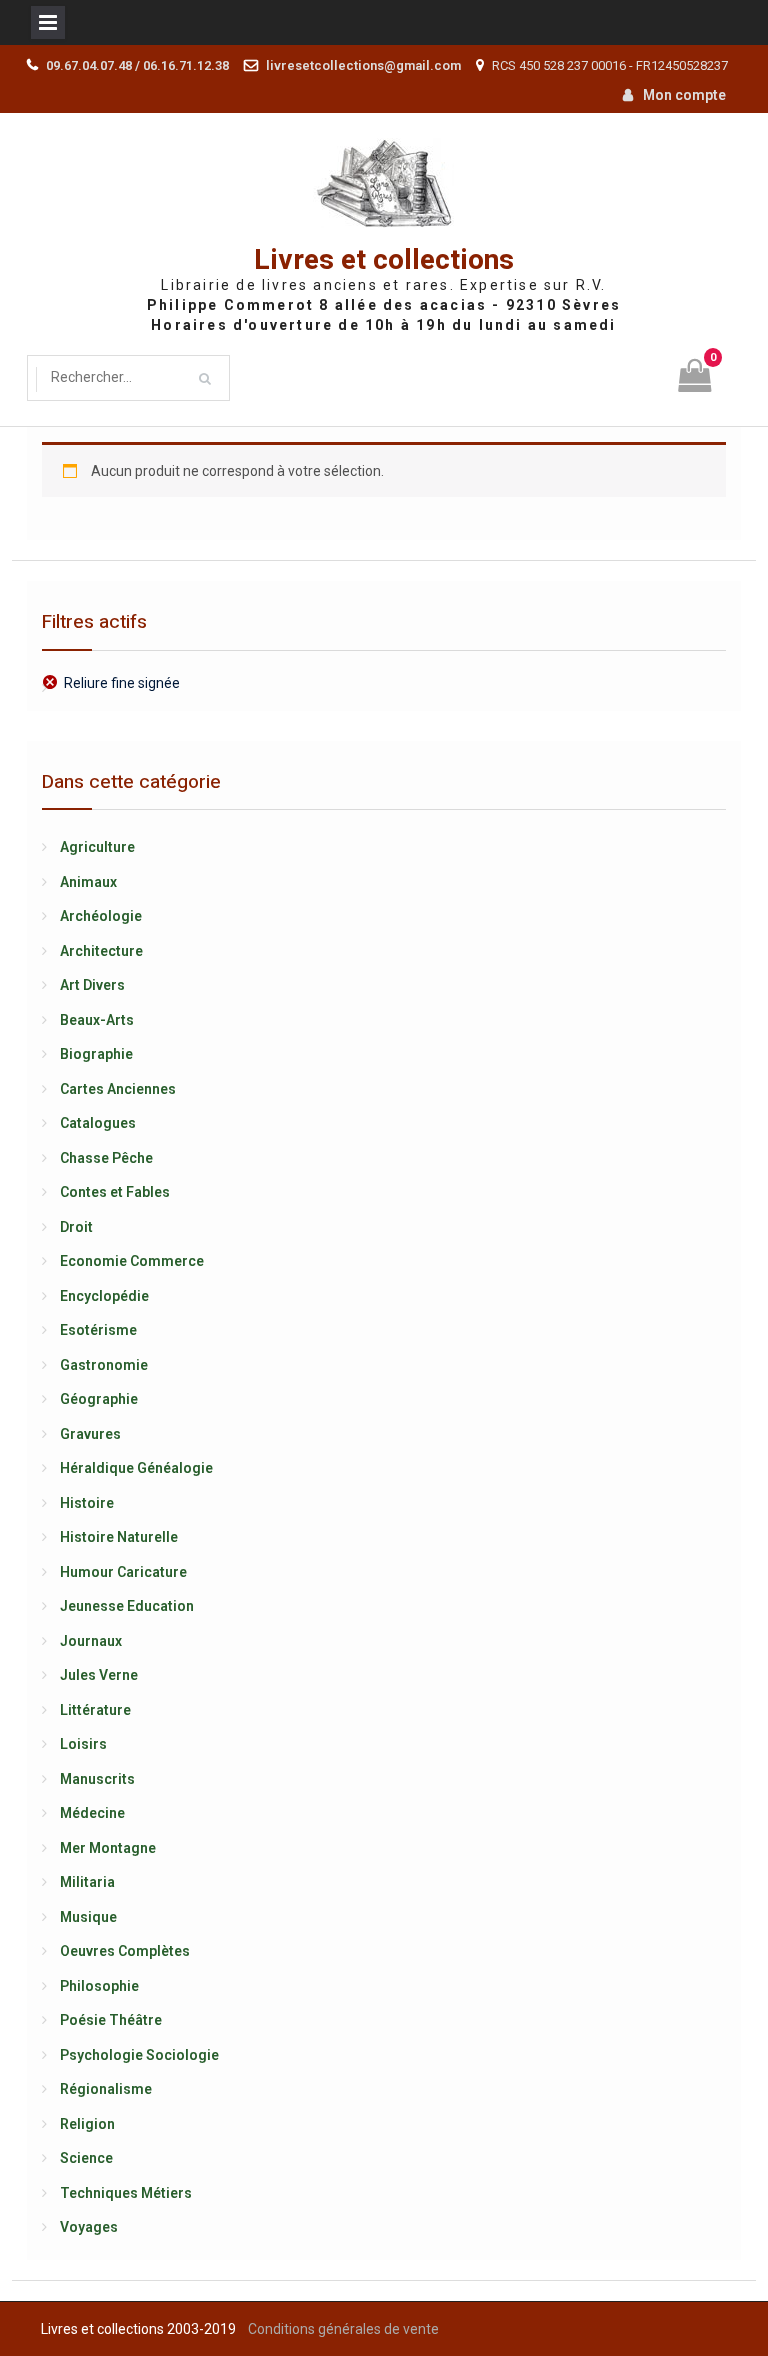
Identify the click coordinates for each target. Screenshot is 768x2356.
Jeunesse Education (127, 1606)
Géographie (99, 1399)
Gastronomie (104, 1365)
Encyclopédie (104, 1296)
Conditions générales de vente (343, 2329)
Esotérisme (98, 1330)
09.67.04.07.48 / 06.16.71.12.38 (137, 65)
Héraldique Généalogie (136, 1468)
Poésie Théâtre (111, 2020)
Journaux (91, 1641)
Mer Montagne (108, 1848)
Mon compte (684, 95)
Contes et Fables (115, 1192)
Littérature (95, 1710)
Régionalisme (106, 2089)
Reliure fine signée (122, 683)
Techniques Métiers (126, 2193)
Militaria (87, 1882)
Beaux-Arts (97, 1020)
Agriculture (97, 847)
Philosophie (99, 1986)
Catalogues (98, 1123)
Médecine (92, 1813)
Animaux (88, 882)
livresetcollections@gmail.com (363, 65)
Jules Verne (99, 1675)
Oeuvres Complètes (125, 1951)
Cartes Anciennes (118, 1089)
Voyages (89, 2227)
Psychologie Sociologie (139, 2055)
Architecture (101, 951)
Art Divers (92, 985)
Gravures (90, 1434)
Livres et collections (384, 260)
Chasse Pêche (106, 1158)
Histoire (87, 1503)
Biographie (96, 1054)
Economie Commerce (132, 1261)
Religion (87, 2124)
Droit (76, 1227)
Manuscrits (97, 1779)
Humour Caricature (123, 1572)
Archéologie (101, 916)
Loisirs (83, 1744)
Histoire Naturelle (119, 1537)
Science (86, 2158)
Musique (88, 1917)
